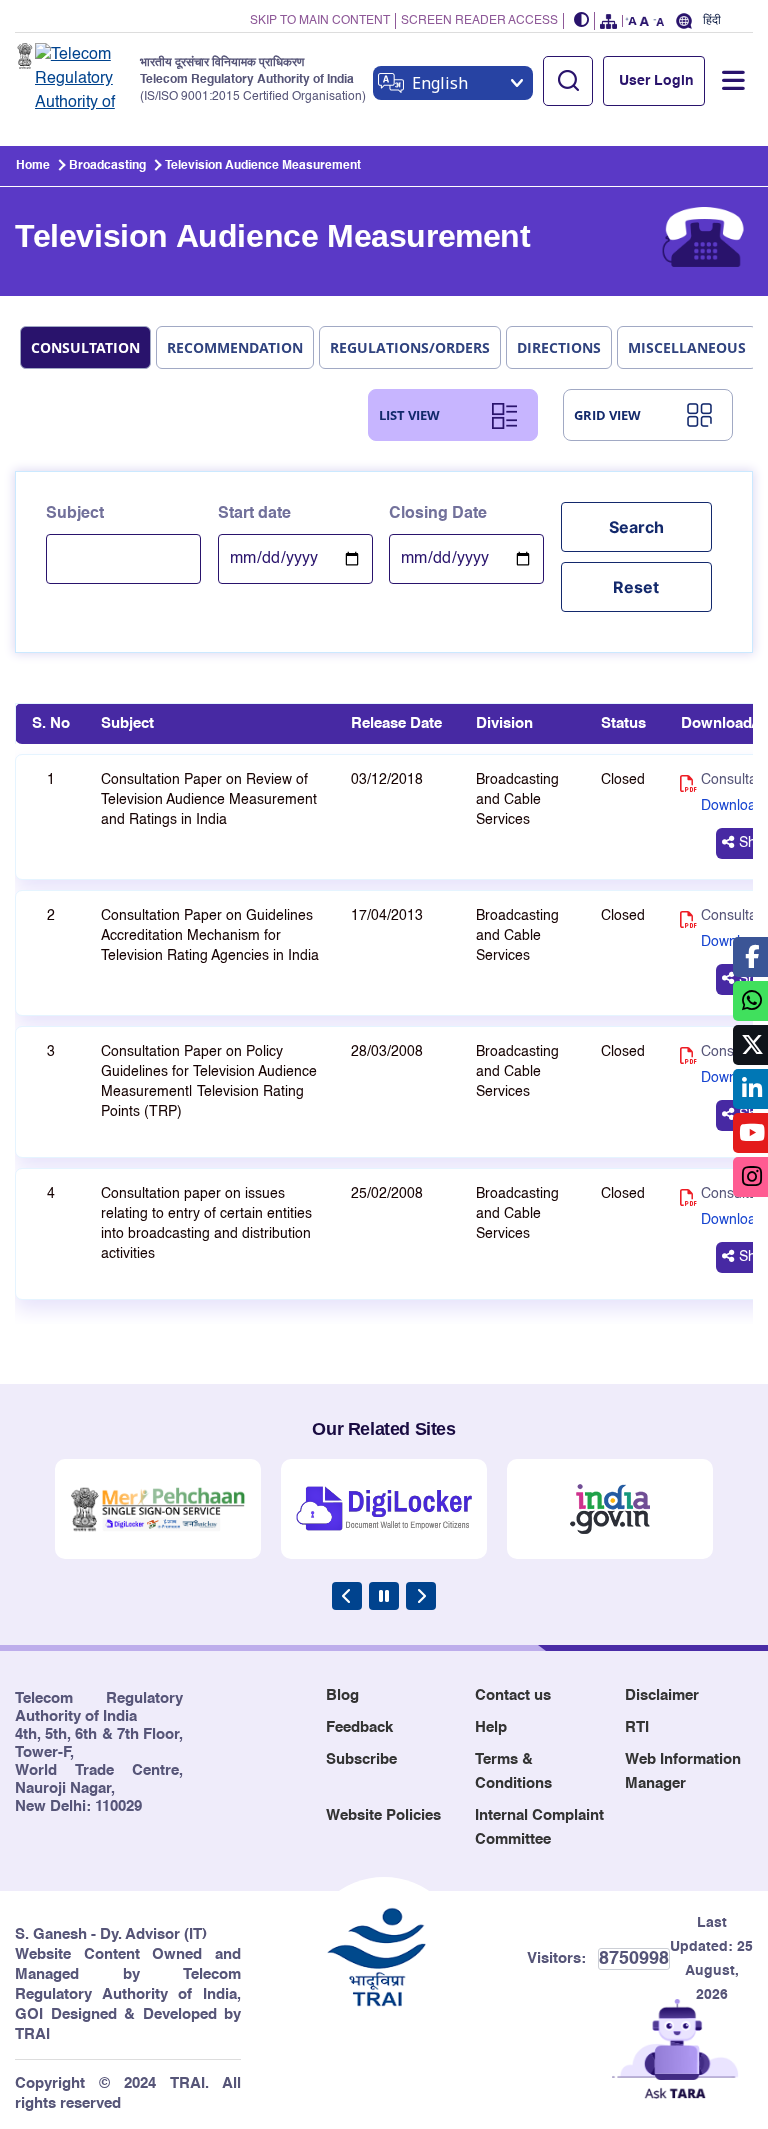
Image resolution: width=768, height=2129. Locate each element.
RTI (637, 1727)
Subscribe (361, 1759)
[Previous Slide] (347, 1596)
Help (491, 1727)
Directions (559, 347)
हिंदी (712, 20)
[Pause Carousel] (384, 1596)
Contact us (513, 1695)
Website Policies (383, 1815)
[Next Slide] (421, 1596)
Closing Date (438, 514)
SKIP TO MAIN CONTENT (320, 21)
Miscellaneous (687, 347)
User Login (656, 81)
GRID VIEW (607, 415)
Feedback (359, 1727)
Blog (342, 1695)
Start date (254, 514)
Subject (75, 514)
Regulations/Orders (410, 347)
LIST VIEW (409, 415)
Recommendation (235, 347)
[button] (582, 21)
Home (33, 166)
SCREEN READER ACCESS (479, 21)
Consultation (85, 347)
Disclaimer (662, 1695)
